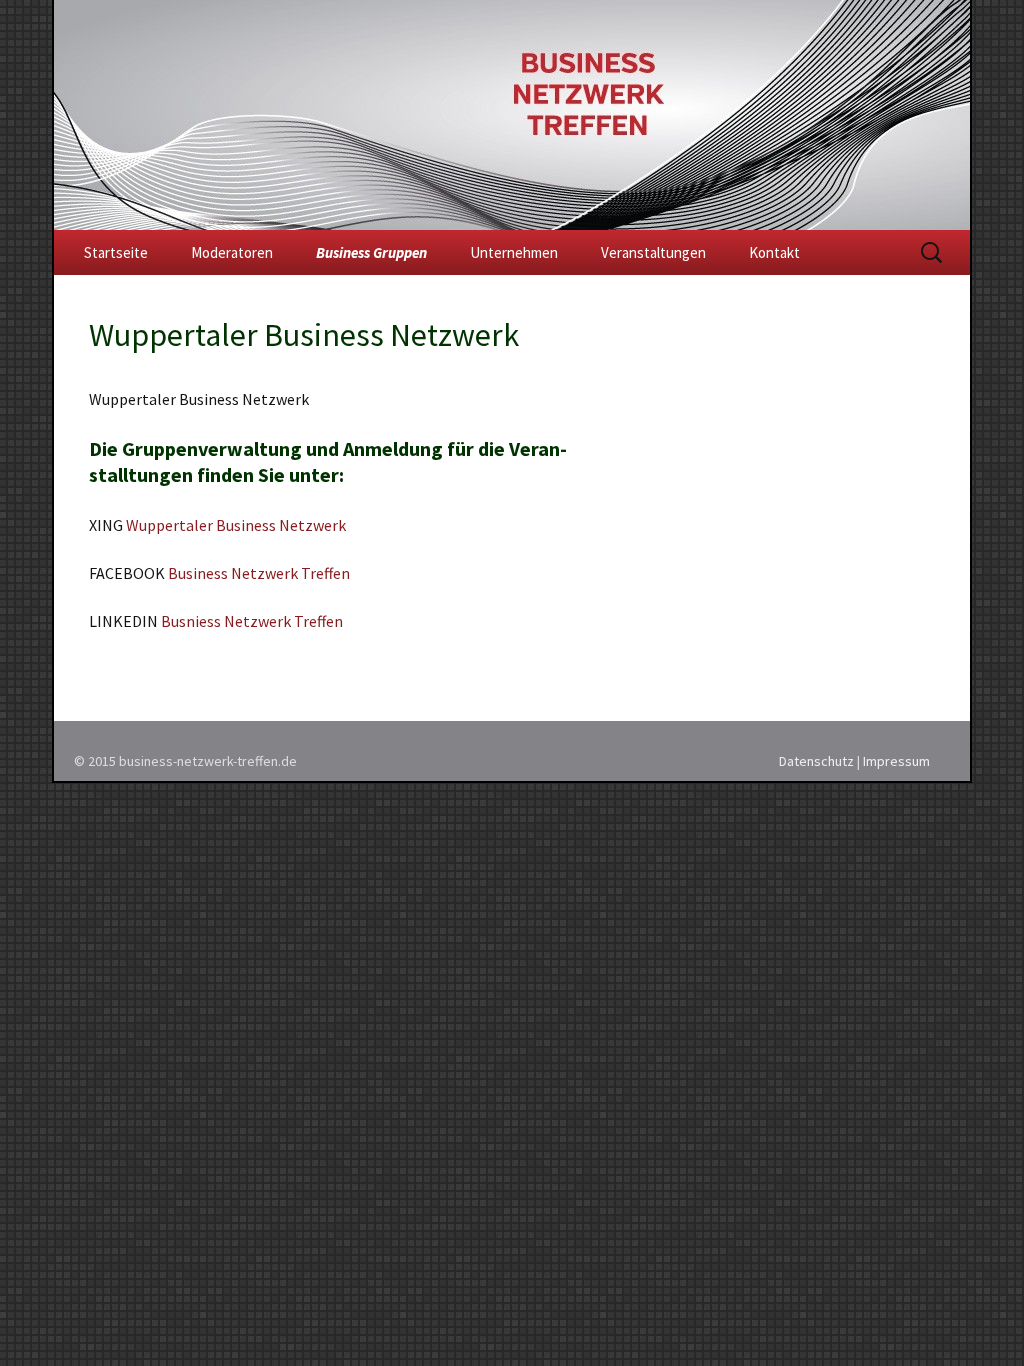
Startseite (116, 252)
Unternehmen (514, 252)
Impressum (896, 761)
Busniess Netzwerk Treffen (252, 621)
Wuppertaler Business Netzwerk (236, 525)
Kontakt (774, 252)
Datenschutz (816, 761)
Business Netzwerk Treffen (259, 573)
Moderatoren (232, 252)
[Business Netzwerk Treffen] (512, 115)
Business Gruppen (371, 252)
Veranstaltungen (653, 252)
